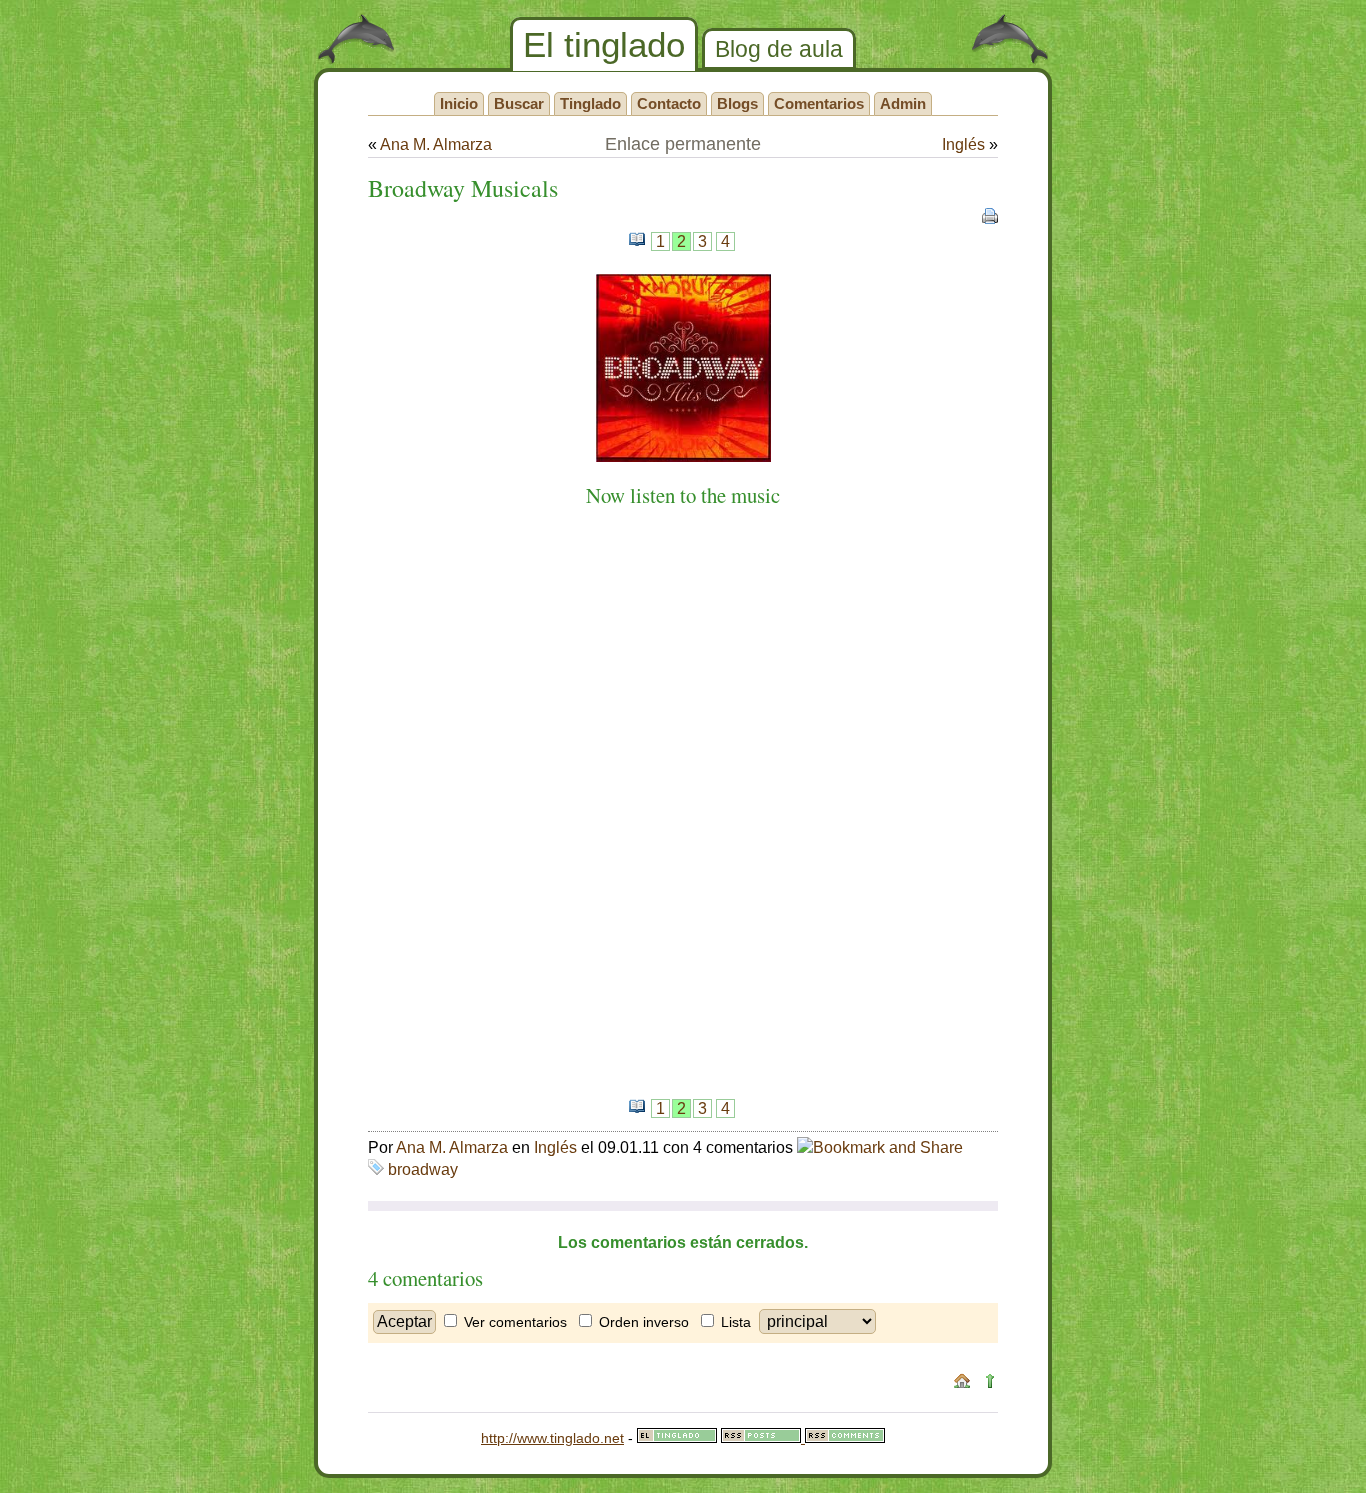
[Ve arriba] (990, 1384)
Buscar (519, 103)
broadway (423, 1169)
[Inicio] (962, 1384)
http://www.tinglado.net (552, 1438)
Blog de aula (779, 49)
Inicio (459, 103)
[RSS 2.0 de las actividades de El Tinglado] (763, 1438)
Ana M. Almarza (436, 144)
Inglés (963, 144)
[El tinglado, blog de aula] (677, 1438)
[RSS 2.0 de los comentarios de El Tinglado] (845, 1438)
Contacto (669, 103)
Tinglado (590, 103)
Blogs (737, 103)
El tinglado (604, 44)
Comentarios (819, 103)
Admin (903, 103)
